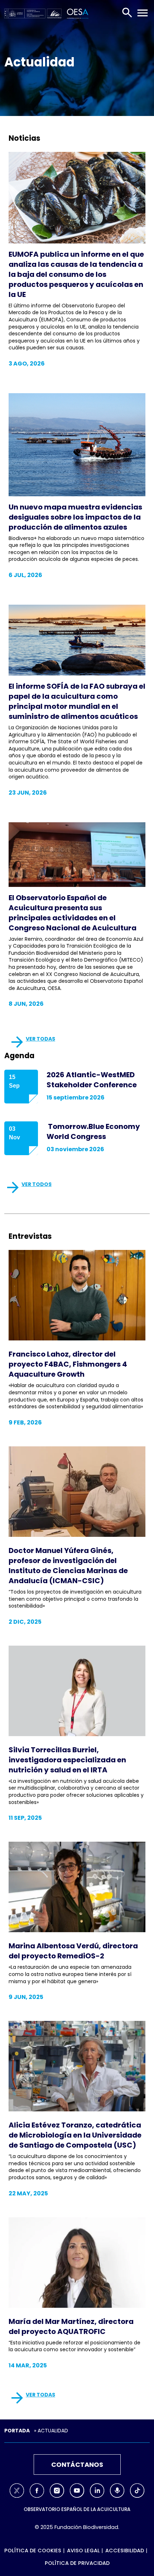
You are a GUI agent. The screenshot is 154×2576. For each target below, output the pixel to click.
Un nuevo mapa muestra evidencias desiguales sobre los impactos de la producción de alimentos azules (75, 517)
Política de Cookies (33, 2551)
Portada (17, 2431)
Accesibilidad (125, 2551)
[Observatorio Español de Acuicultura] (76, 13)
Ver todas (40, 1039)
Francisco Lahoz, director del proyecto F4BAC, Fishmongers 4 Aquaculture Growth (68, 1364)
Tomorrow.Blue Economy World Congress (93, 1131)
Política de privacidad (77, 2563)
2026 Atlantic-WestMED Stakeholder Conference (92, 1080)
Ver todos (37, 1184)
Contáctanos (77, 2465)
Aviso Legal (83, 2551)
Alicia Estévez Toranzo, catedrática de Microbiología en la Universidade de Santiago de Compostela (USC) (75, 2135)
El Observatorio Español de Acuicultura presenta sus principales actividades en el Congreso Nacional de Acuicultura (73, 913)
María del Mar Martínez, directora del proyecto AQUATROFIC (71, 2326)
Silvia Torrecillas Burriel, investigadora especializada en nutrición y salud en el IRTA (67, 1760)
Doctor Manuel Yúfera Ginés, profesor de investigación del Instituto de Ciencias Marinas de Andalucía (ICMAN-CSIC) (68, 1566)
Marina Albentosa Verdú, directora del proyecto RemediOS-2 (73, 1951)
